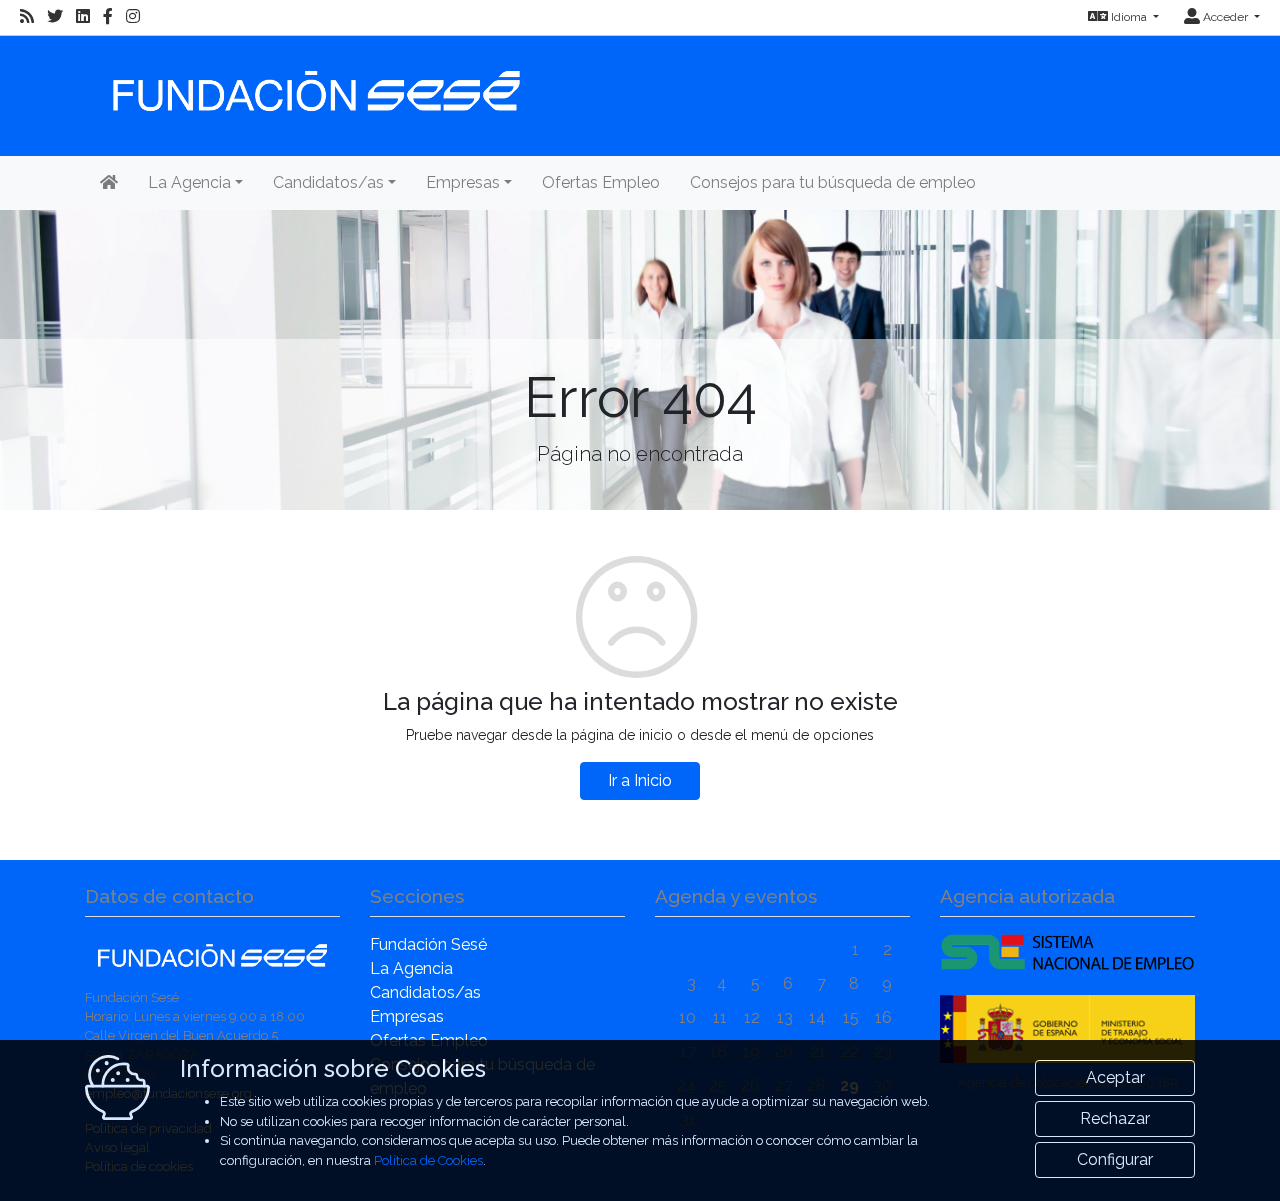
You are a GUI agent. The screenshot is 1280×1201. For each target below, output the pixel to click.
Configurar (1115, 1159)
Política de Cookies (428, 1160)
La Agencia (411, 968)
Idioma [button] (1129, 17)
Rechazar (1115, 1118)
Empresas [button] (463, 182)
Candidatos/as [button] (328, 182)
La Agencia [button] (189, 182)
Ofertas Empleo (601, 182)
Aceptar (1115, 1077)
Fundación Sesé (428, 944)
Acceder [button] (1225, 17)
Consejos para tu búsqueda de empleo (833, 182)
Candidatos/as (425, 992)
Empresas (407, 1016)
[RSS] (27, 17)
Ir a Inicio (640, 780)
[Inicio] (314, 81)
